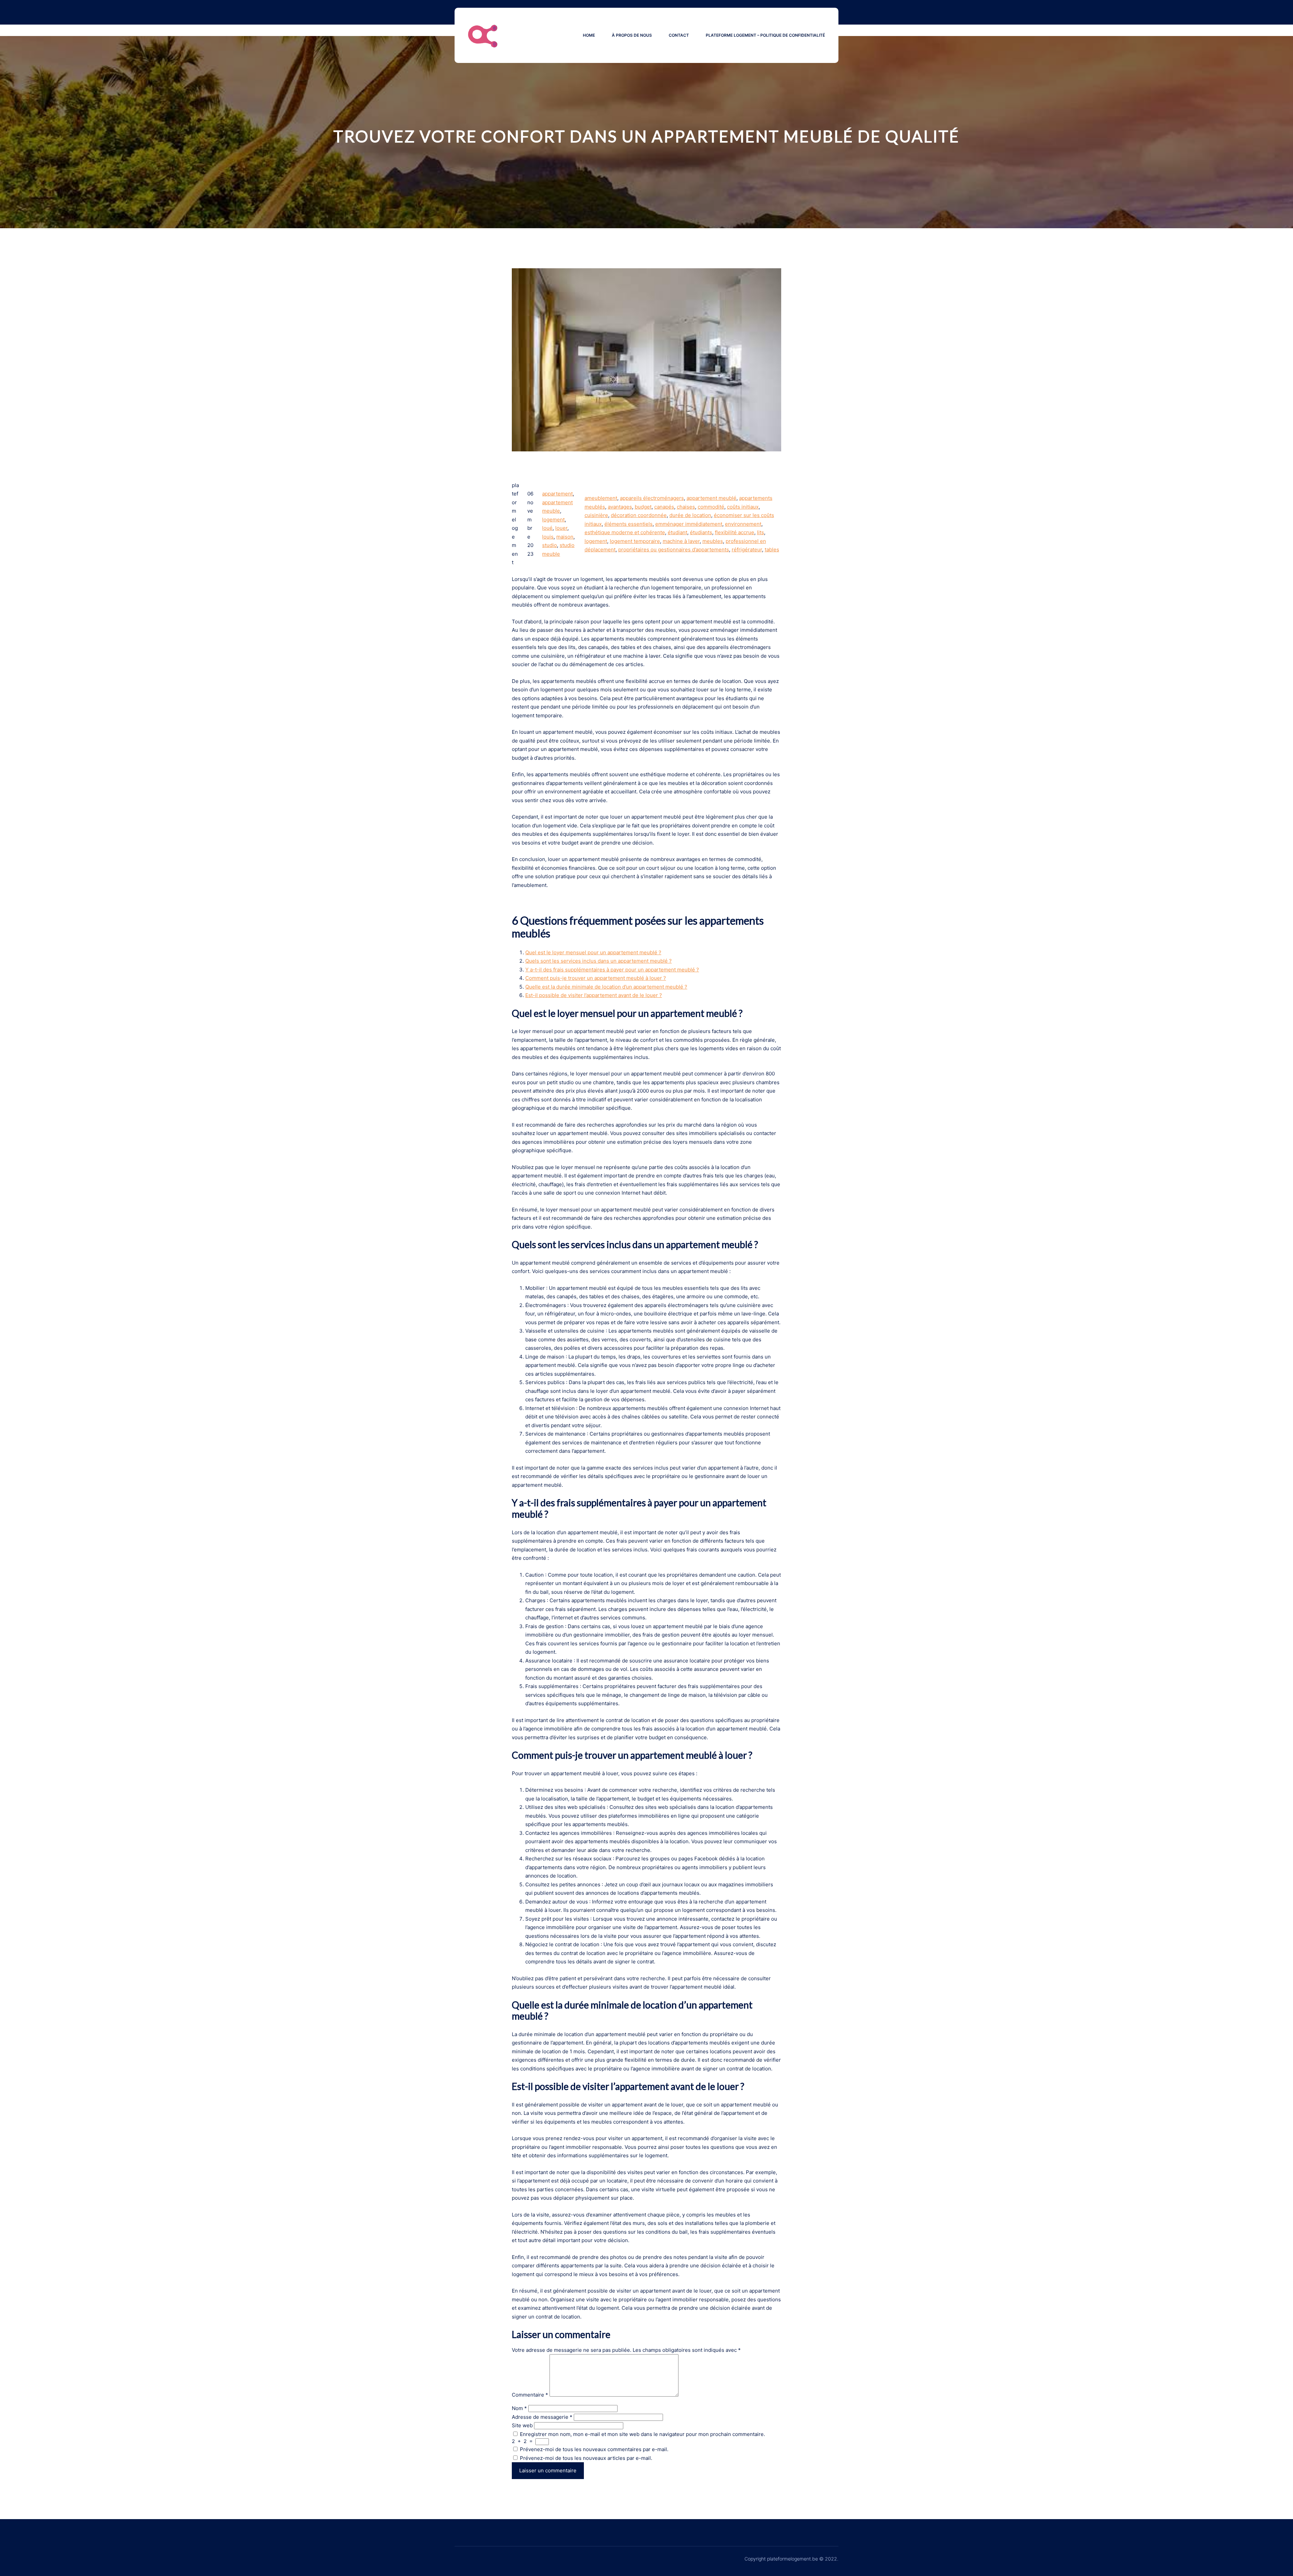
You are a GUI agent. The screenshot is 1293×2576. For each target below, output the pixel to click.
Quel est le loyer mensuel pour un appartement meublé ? (593, 952)
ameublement (601, 498)
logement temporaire (635, 541)
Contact (679, 35)
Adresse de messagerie (542, 2417)
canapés (664, 507)
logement (553, 520)
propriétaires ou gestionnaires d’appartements (674, 549)
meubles (713, 541)
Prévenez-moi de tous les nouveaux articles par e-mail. (586, 2458)
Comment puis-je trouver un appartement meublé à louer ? (596, 978)
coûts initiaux (743, 507)
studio (550, 545)
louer (561, 528)
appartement (557, 494)
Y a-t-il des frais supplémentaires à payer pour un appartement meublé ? (612, 970)
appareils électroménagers (652, 498)
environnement (743, 524)
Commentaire (530, 2395)
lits (760, 532)
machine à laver (681, 541)
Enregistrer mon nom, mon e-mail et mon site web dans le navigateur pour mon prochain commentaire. (642, 2434)
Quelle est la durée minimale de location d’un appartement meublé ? (606, 987)
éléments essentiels (628, 524)
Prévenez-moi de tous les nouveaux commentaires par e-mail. (594, 2449)
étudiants (701, 532)
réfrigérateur (747, 549)
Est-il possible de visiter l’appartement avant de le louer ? (594, 995)
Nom (519, 2408)
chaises (686, 507)
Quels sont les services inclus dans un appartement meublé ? (599, 961)
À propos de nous (632, 35)
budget (643, 507)
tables (772, 549)
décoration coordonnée (639, 515)
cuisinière (596, 515)
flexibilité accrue (735, 532)
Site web (522, 2425)
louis (548, 537)
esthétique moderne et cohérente (625, 532)
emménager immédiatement (689, 524)
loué (547, 528)
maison (565, 537)
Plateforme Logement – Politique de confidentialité (765, 35)
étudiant (677, 532)
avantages (620, 507)
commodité (711, 507)
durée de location (690, 515)
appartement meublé (711, 498)
